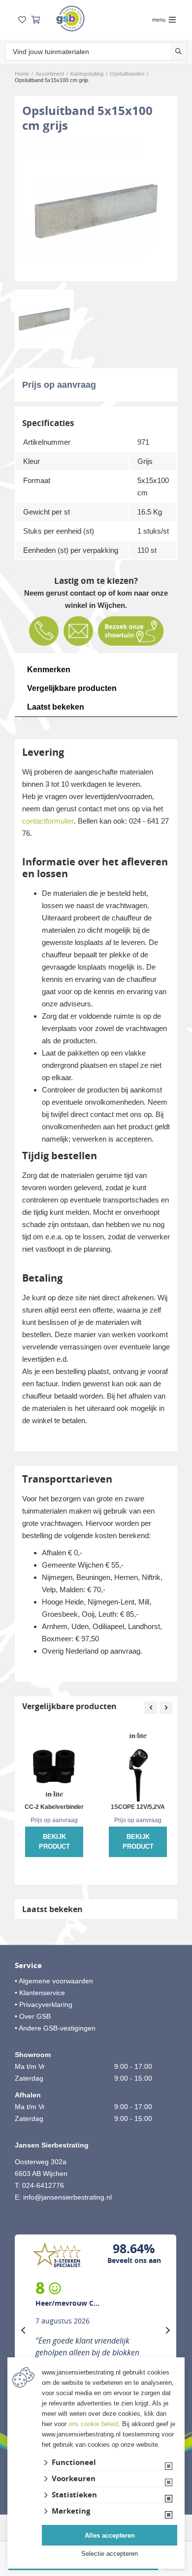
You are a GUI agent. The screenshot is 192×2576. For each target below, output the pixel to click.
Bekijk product (54, 1842)
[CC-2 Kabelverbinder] (54, 1765)
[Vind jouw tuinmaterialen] (178, 51)
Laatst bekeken (56, 707)
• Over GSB (33, 2016)
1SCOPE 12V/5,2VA (138, 1807)
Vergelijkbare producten (72, 688)
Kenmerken (49, 670)
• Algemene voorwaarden (54, 1981)
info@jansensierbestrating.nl (67, 2197)
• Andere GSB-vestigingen (55, 2028)
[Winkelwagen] (35, 20)
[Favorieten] (22, 20)
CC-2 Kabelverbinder (54, 1807)
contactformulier (48, 821)
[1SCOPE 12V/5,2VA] (138, 1765)
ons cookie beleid (93, 2424)
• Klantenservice (40, 1993)
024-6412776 (43, 2185)
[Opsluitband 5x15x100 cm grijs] (96, 211)
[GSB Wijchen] (70, 18)
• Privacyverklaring (44, 2004)
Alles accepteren (110, 2535)
